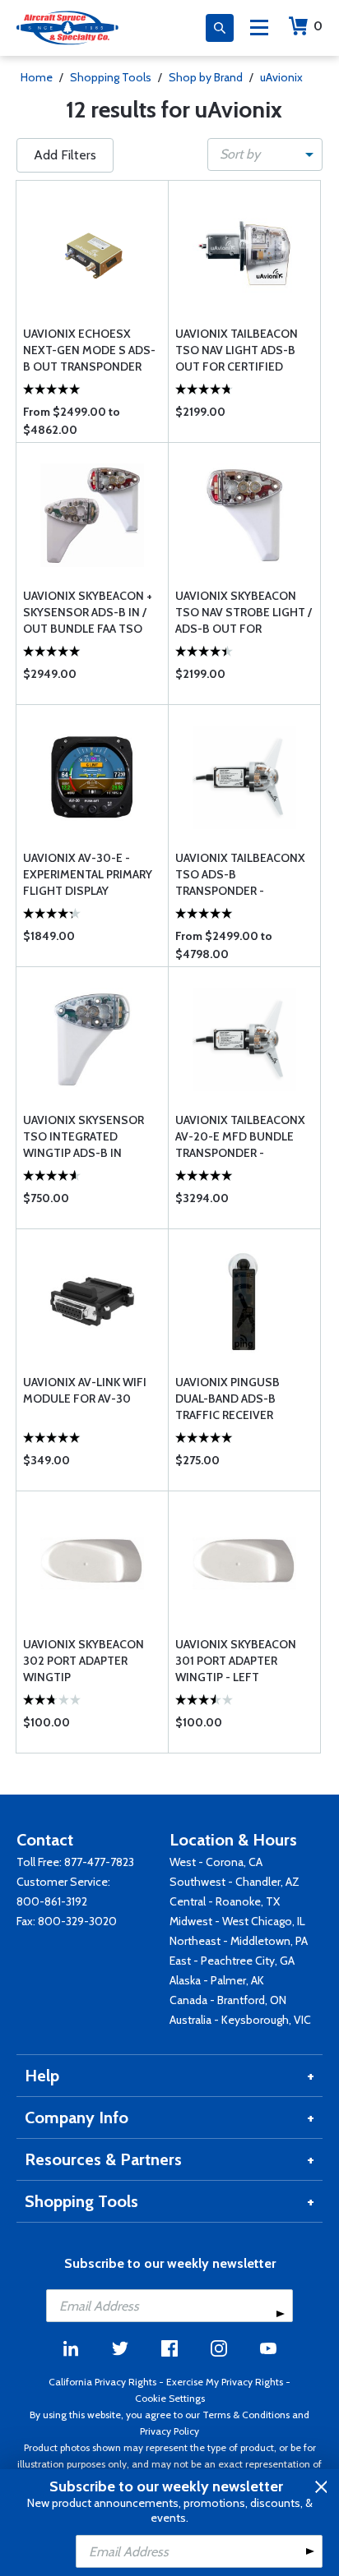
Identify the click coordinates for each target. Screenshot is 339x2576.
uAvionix (281, 77)
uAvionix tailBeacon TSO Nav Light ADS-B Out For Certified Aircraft (237, 350)
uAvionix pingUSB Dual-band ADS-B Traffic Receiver (228, 1399)
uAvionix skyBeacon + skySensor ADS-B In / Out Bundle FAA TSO (88, 612)
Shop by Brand (206, 77)
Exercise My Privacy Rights (225, 2382)
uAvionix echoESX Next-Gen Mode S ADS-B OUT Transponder (89, 350)
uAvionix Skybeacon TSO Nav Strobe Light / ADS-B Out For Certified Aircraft (244, 613)
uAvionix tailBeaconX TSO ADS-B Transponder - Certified (240, 875)
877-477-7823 (99, 1862)
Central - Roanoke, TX (225, 1901)
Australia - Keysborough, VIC (240, 2020)
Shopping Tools (111, 77)
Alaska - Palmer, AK (217, 1980)
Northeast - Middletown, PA (239, 1941)
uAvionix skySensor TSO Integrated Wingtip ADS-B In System (84, 1137)
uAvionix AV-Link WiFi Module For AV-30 (85, 1390)
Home (37, 77)
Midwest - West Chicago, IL (237, 1921)
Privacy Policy (169, 2431)
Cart (318, 26)
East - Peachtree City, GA (232, 1961)
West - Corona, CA (216, 1862)
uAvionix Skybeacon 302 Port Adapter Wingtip (84, 1661)
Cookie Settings (170, 2398)
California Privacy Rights (102, 2382)
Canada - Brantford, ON (228, 2000)
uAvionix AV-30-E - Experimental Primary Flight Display (88, 874)
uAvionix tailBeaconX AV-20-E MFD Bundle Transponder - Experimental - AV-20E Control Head (240, 1137)
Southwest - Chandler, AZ (235, 1882)
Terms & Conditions (246, 2415)
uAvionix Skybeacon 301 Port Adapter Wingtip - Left (236, 1661)
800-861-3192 (52, 1901)
